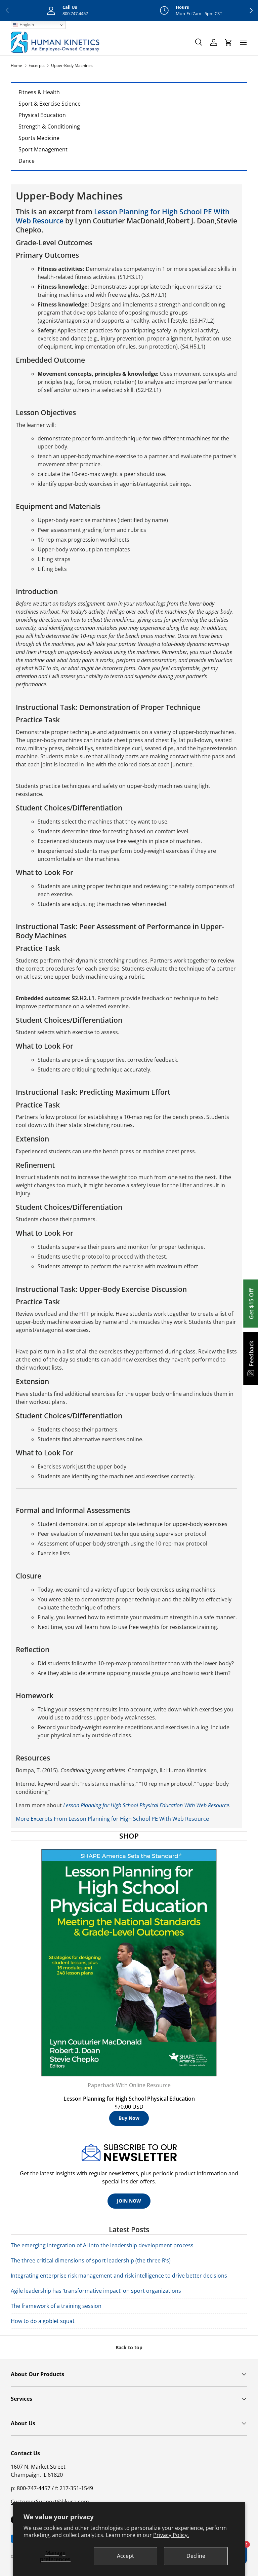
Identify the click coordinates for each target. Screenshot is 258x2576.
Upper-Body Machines (72, 65)
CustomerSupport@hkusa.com (50, 2502)
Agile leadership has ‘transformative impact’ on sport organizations (96, 2291)
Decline (196, 2556)
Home (16, 65)
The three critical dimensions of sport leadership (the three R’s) (91, 2260)
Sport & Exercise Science (50, 104)
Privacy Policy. (171, 2535)
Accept (125, 2556)
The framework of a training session (56, 2306)
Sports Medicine (39, 138)
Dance (27, 161)
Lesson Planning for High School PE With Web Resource (123, 216)
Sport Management (43, 149)
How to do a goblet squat (43, 2321)
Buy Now (129, 2118)
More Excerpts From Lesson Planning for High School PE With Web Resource (112, 1819)
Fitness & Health (39, 92)
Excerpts (37, 65)
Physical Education (42, 115)
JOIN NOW (129, 2201)
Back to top (129, 2347)
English (26, 25)
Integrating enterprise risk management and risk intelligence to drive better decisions (119, 2276)
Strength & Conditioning (49, 126)
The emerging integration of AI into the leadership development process (102, 2245)
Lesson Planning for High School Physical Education (129, 2099)
